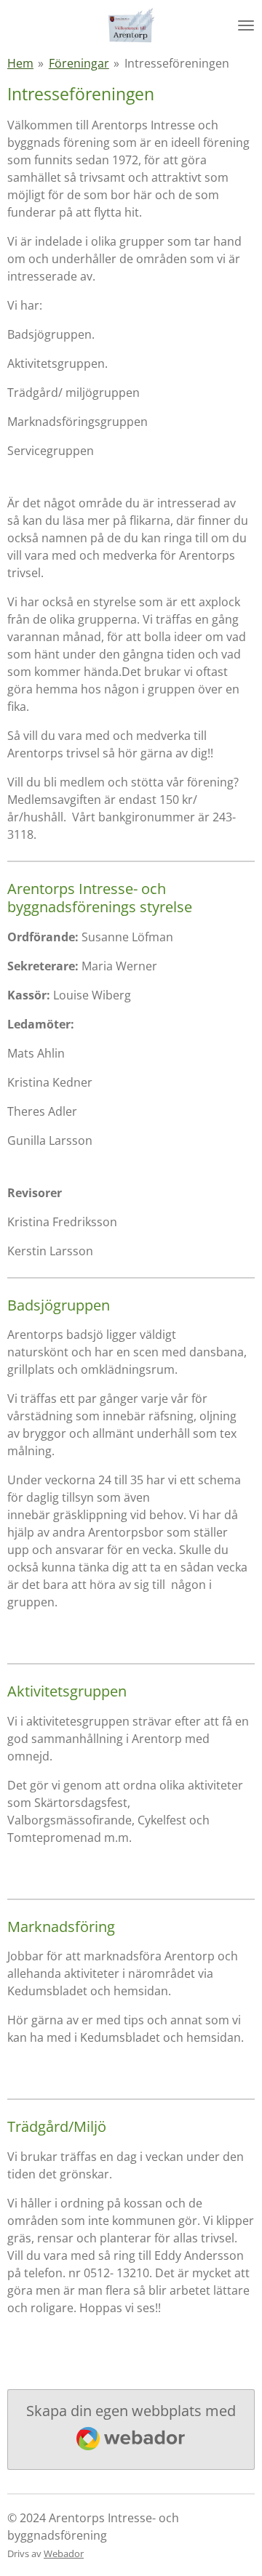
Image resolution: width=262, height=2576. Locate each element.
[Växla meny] (246, 25)
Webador (64, 2553)
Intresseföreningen (177, 63)
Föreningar (79, 63)
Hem (20, 63)
